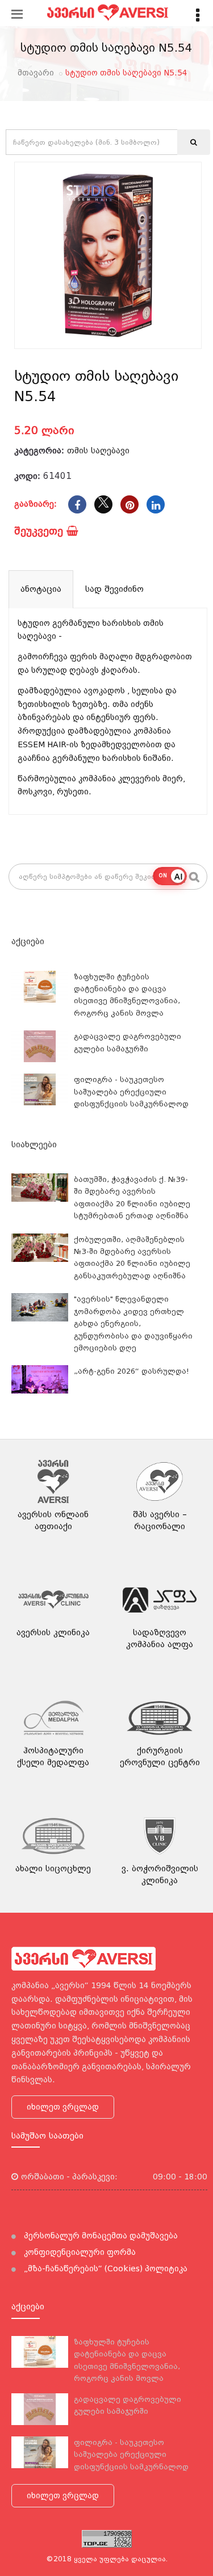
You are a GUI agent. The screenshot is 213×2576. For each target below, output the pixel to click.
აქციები (28, 941)
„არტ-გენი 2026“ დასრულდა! (131, 1371)
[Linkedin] (156, 504)
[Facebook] (77, 504)
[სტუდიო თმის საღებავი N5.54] (108, 255)
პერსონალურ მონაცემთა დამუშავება (100, 2236)
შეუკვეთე (40, 531)
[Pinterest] (130, 504)
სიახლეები (34, 1144)
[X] (103, 504)
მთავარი (36, 73)
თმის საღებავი (98, 451)
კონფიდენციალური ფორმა (79, 2252)
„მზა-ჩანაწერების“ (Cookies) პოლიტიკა (105, 2268)
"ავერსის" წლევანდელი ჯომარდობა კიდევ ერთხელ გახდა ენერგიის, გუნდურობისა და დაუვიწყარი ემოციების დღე (133, 1323)
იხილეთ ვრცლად (63, 2107)
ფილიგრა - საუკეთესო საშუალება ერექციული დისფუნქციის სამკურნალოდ (131, 1092)
